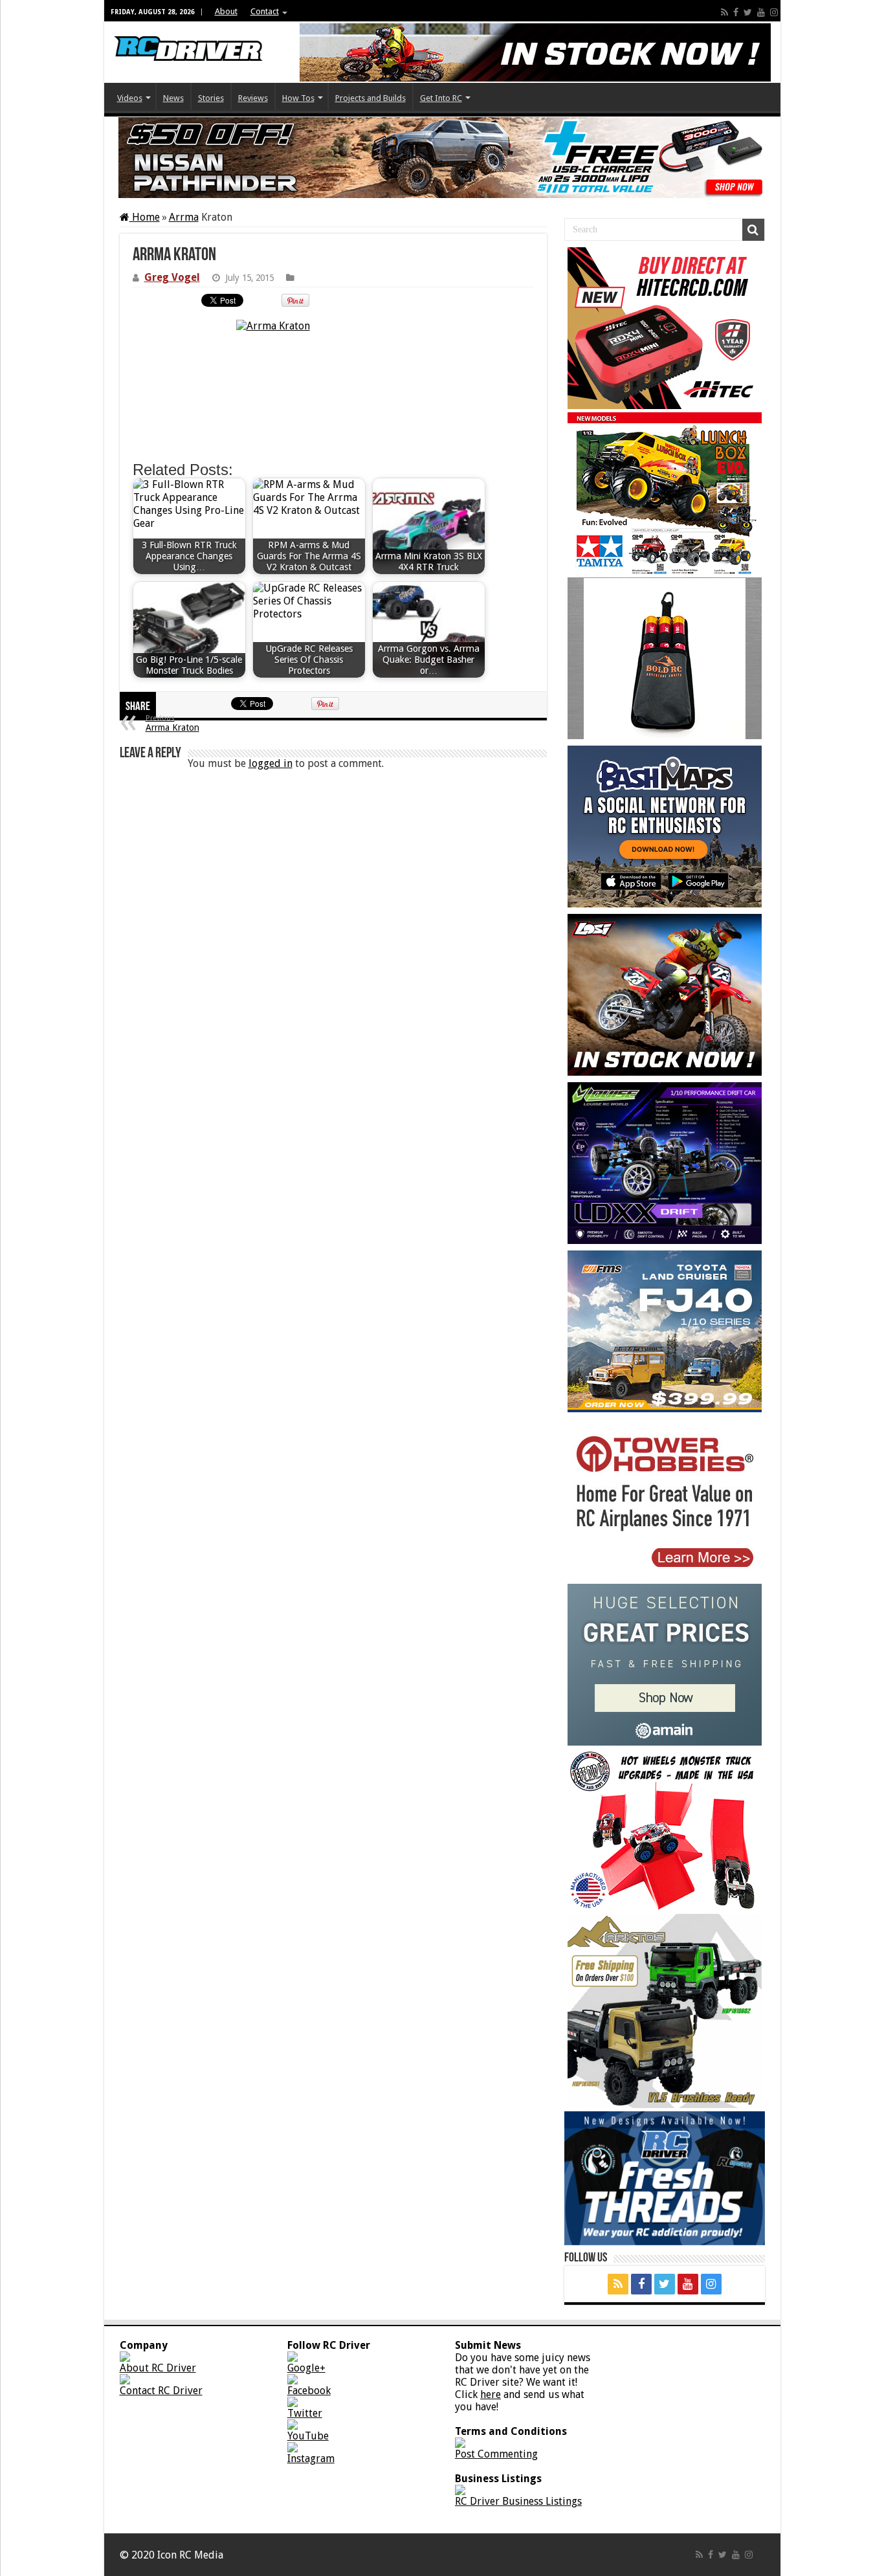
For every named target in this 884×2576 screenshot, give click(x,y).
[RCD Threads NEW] (665, 2178)
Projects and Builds (370, 98)
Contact (265, 11)
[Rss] (724, 12)
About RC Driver (158, 2368)
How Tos (298, 98)
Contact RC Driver (161, 2391)
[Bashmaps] (665, 827)
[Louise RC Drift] (665, 1163)
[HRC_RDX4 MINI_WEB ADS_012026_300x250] (665, 328)
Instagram (311, 2459)
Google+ (306, 2368)
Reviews (253, 98)
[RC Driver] (188, 39)
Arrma (184, 217)
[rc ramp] (665, 1830)
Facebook (309, 2391)
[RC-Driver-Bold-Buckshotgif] (665, 658)
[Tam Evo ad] (665, 493)
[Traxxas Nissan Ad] (442, 158)
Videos (130, 98)
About (226, 11)
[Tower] (665, 1500)
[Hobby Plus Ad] (665, 2011)
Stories (211, 98)
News (173, 98)
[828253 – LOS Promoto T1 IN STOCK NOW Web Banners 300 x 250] (665, 995)
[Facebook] (736, 12)
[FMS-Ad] (665, 1331)
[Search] (753, 230)
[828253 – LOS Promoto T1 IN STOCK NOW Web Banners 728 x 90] (535, 52)
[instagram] (774, 12)
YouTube (308, 2436)
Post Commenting (496, 2454)
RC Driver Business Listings (518, 2501)
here (491, 2394)
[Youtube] (761, 12)
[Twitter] (748, 12)
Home (145, 217)
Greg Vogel (172, 277)
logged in (271, 763)
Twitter (305, 2413)
